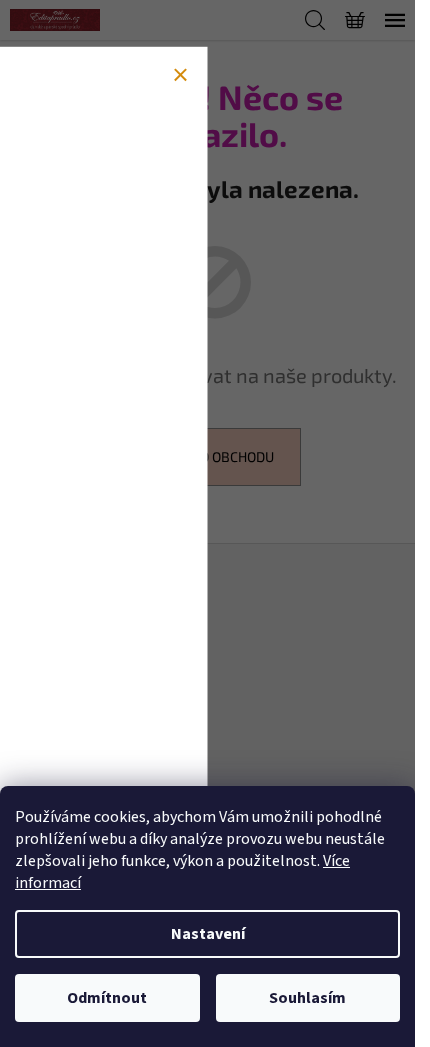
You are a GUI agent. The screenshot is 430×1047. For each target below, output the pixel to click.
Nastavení (208, 934)
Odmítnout (107, 998)
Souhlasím (307, 998)
